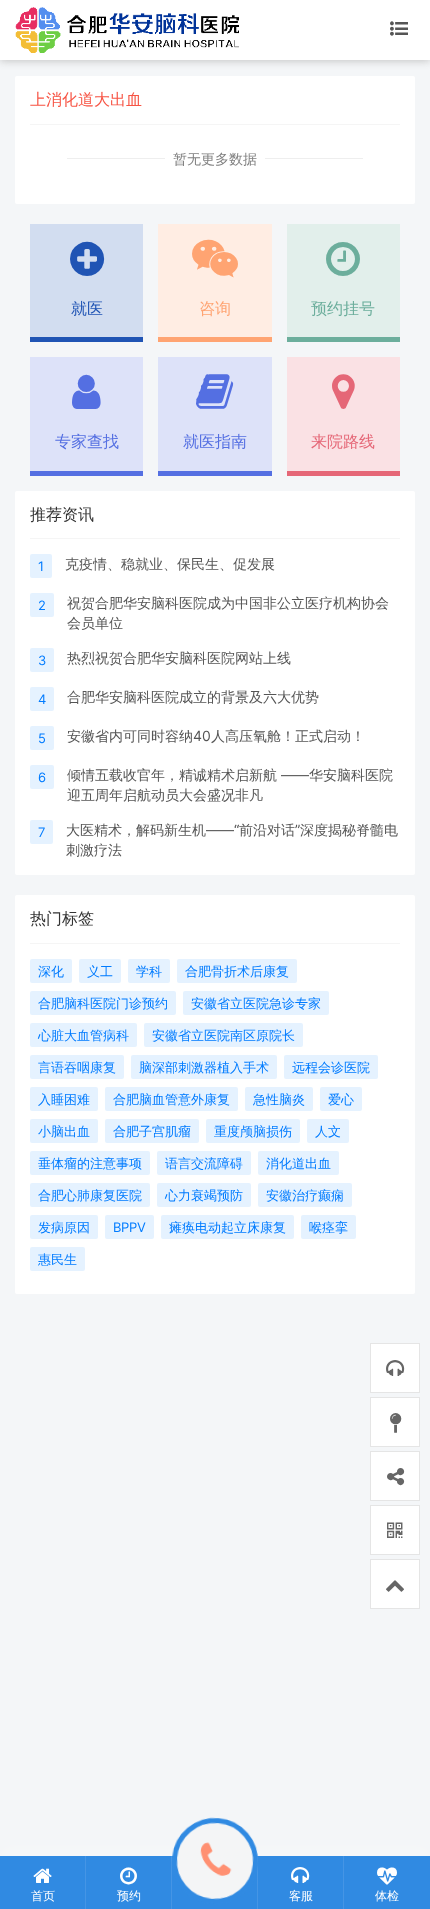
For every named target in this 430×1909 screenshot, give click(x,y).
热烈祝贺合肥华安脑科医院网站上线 (179, 657)
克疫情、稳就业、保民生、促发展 (170, 563)
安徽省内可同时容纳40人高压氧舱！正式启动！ (216, 735)
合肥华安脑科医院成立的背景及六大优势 (193, 696)
